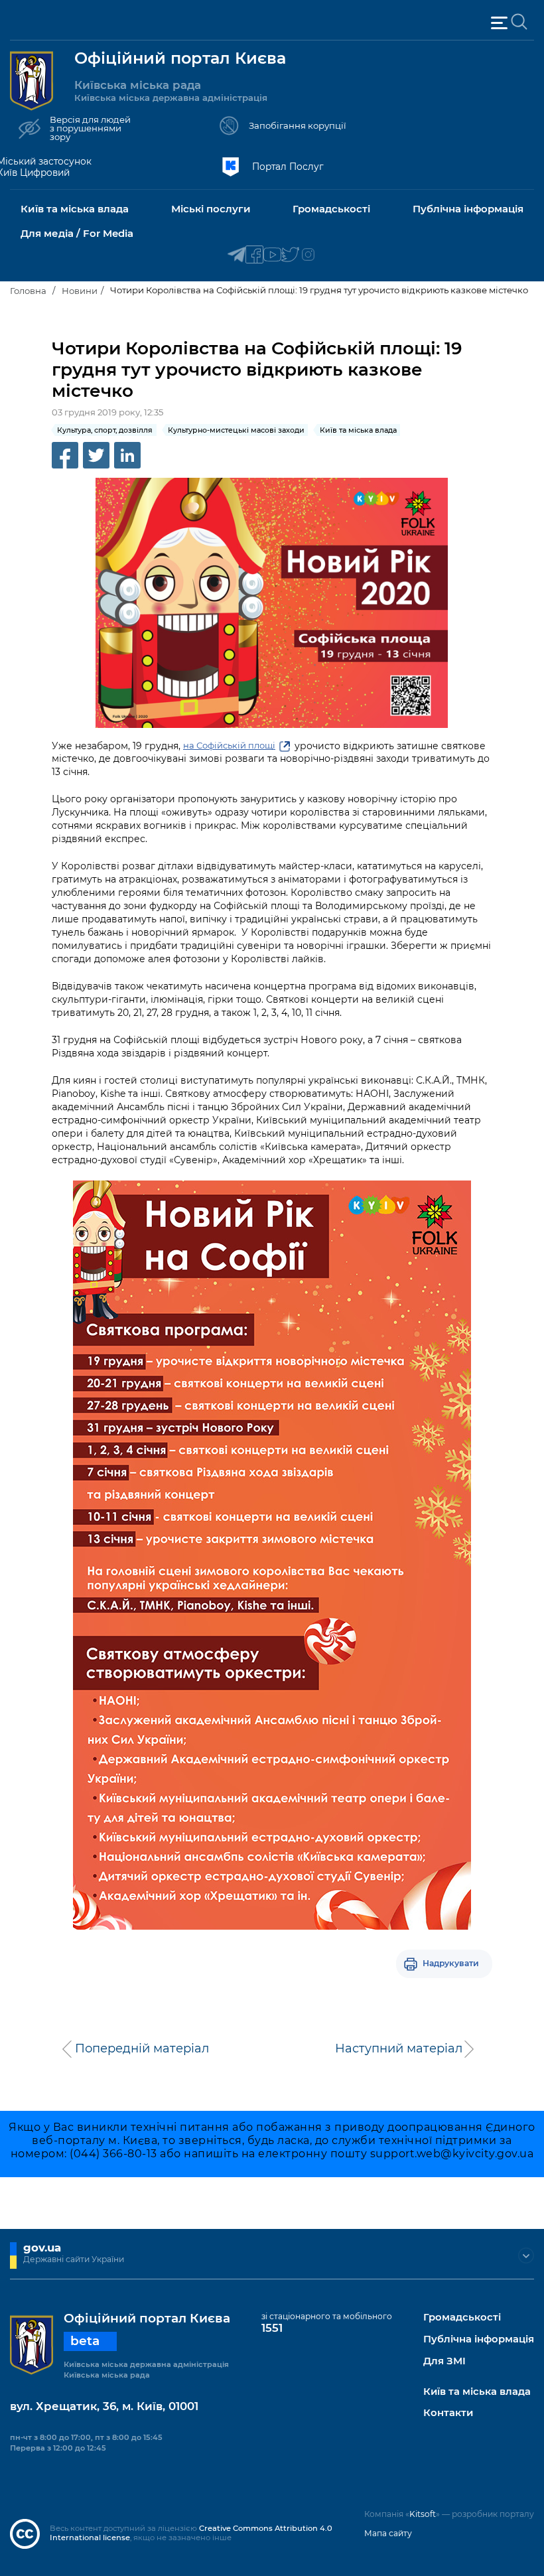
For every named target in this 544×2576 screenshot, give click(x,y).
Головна (28, 291)
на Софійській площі (229, 745)
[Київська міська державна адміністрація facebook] (254, 255)
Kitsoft (423, 2514)
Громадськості (462, 2318)
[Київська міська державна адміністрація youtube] (272, 255)
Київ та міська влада (477, 2392)
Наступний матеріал (399, 2048)
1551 (272, 2328)
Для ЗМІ (444, 2361)
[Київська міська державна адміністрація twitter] (290, 255)
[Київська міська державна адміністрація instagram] (308, 255)
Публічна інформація (479, 2339)
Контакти (448, 2413)
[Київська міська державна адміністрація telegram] (237, 255)
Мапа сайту (388, 2533)
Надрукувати (451, 1963)
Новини (80, 291)
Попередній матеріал (142, 2048)
